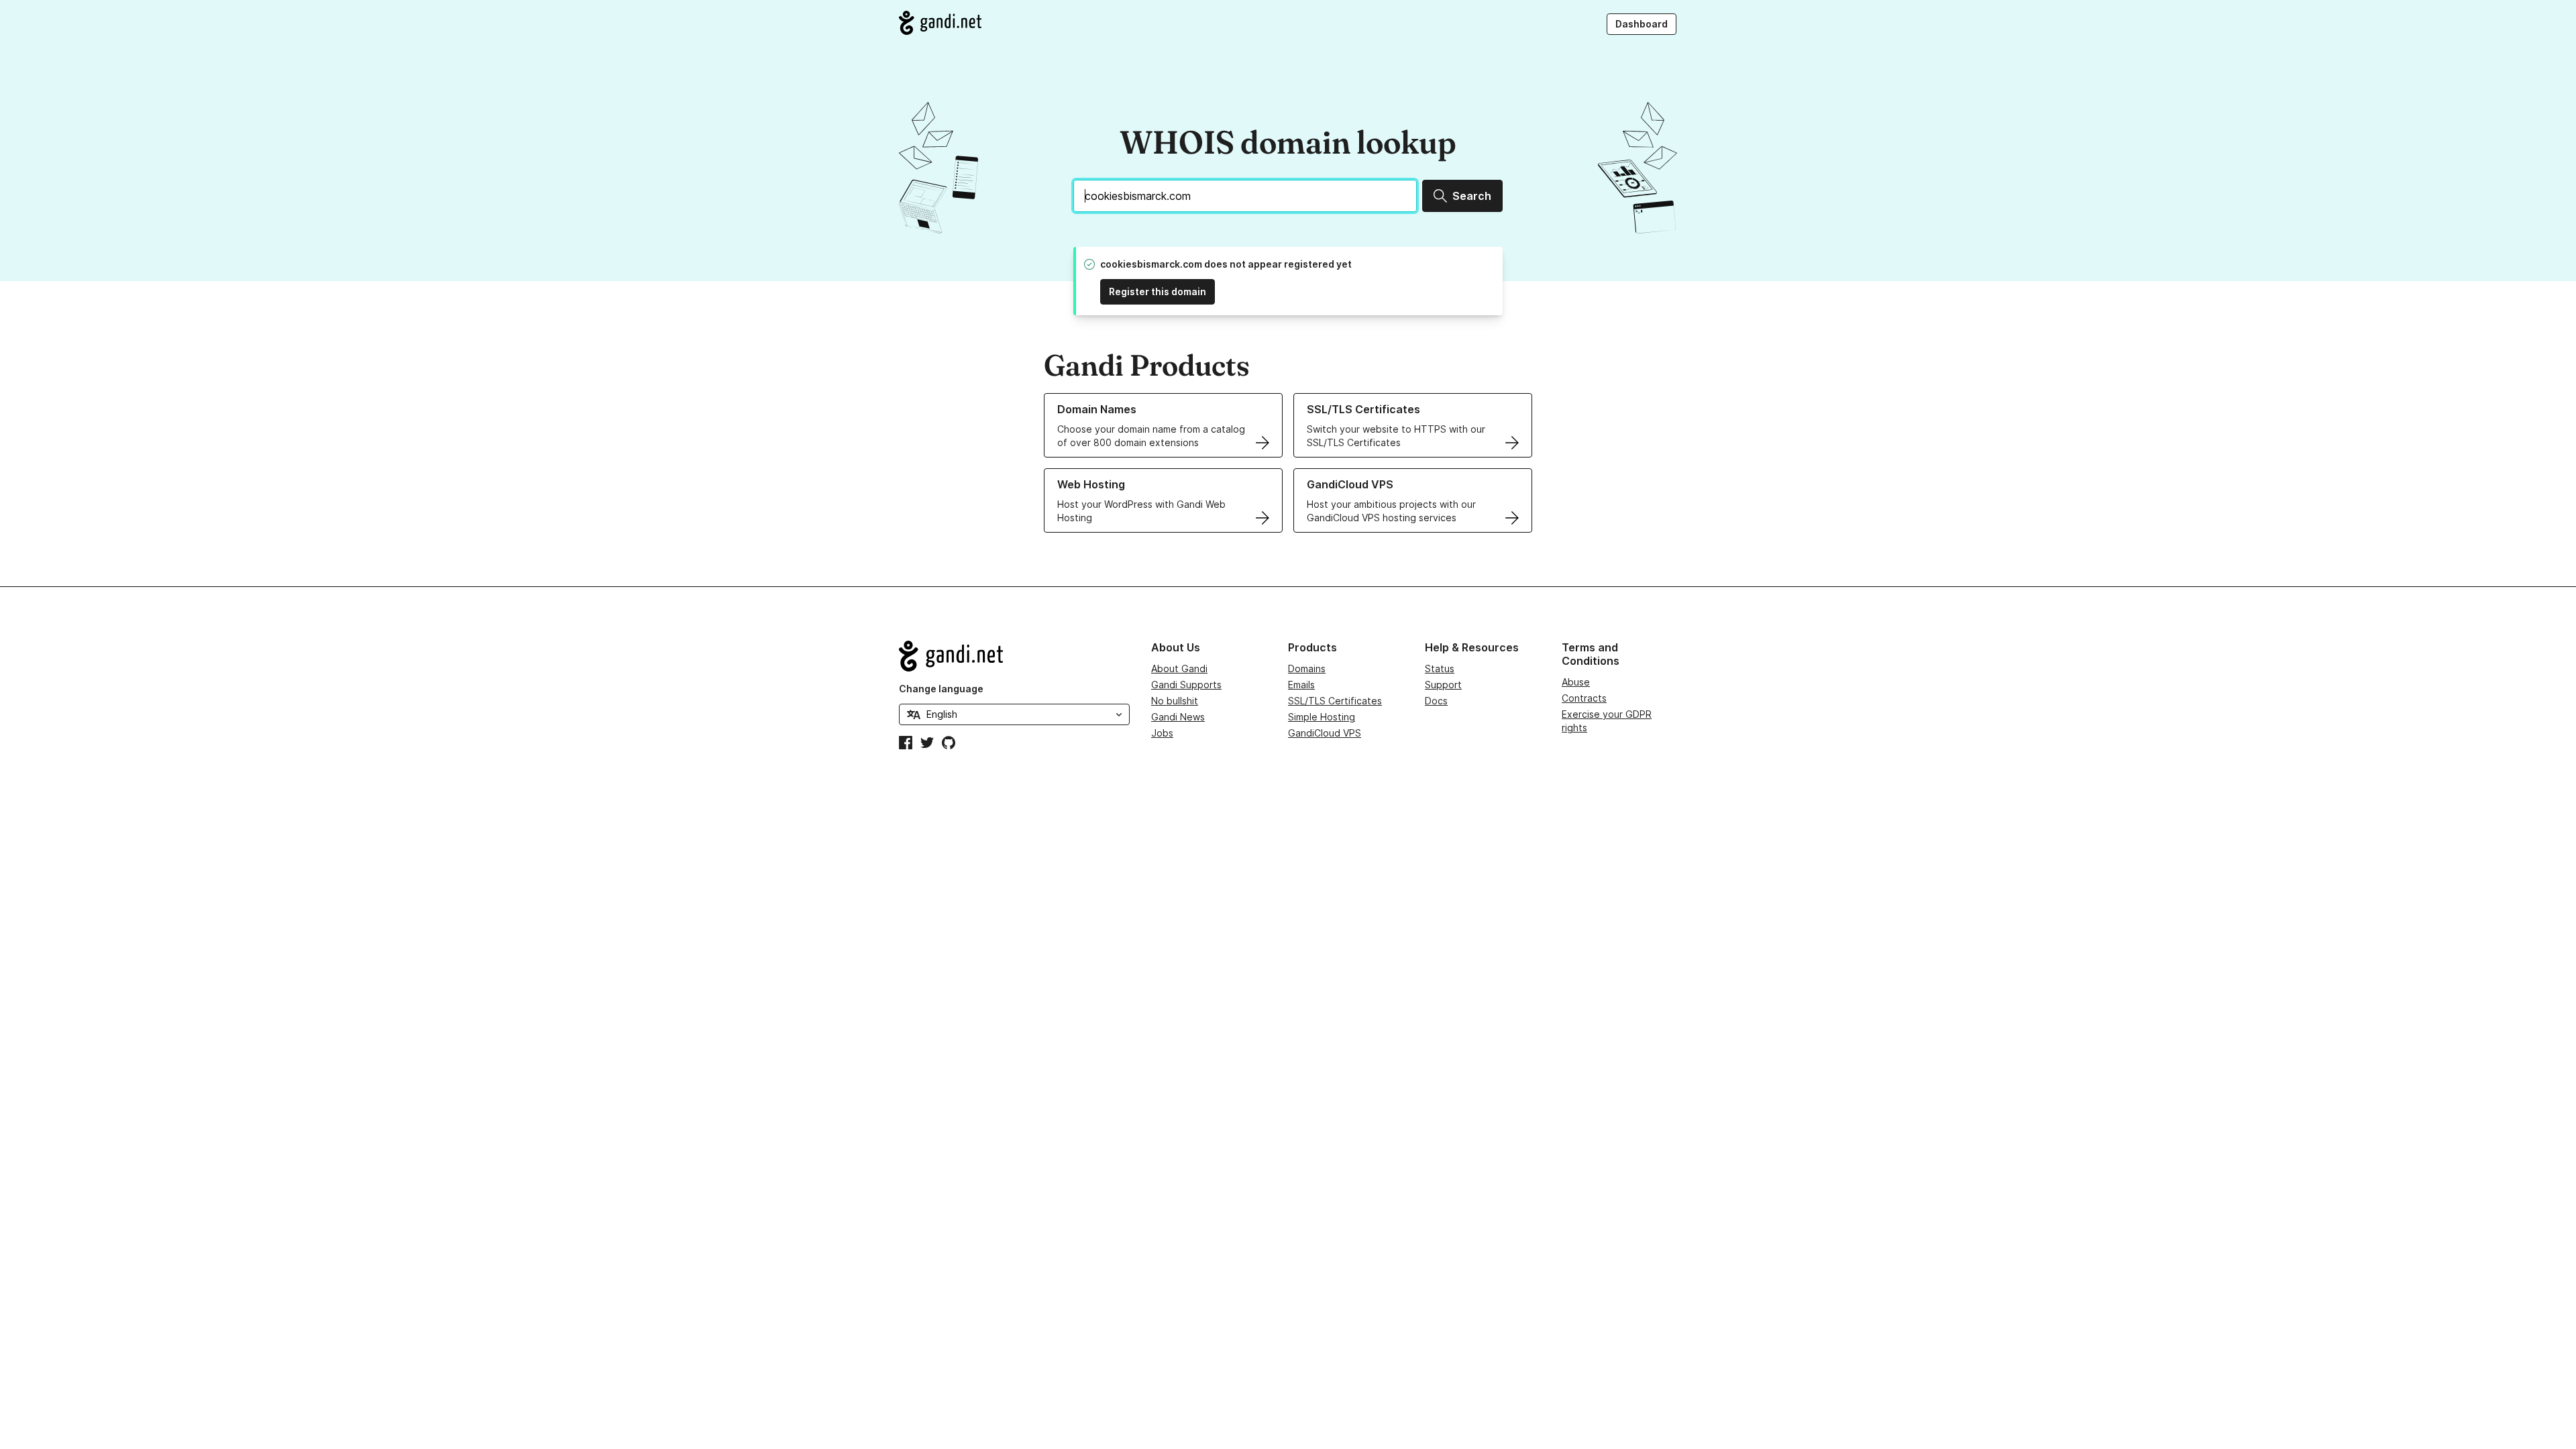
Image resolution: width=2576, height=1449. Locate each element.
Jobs (1162, 733)
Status (1440, 668)
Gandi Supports (1186, 685)
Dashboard (1642, 24)
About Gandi (1179, 668)
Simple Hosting (1322, 717)
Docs (1436, 701)
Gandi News (1178, 717)
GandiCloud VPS (1325, 733)
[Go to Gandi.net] (940, 23)
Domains (1307, 668)
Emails (1301, 685)
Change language (941, 689)
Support (1443, 685)
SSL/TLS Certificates (1335, 701)
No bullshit (1175, 701)
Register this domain (1158, 291)
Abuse (1576, 682)
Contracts (1584, 698)
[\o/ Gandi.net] (1014, 656)
